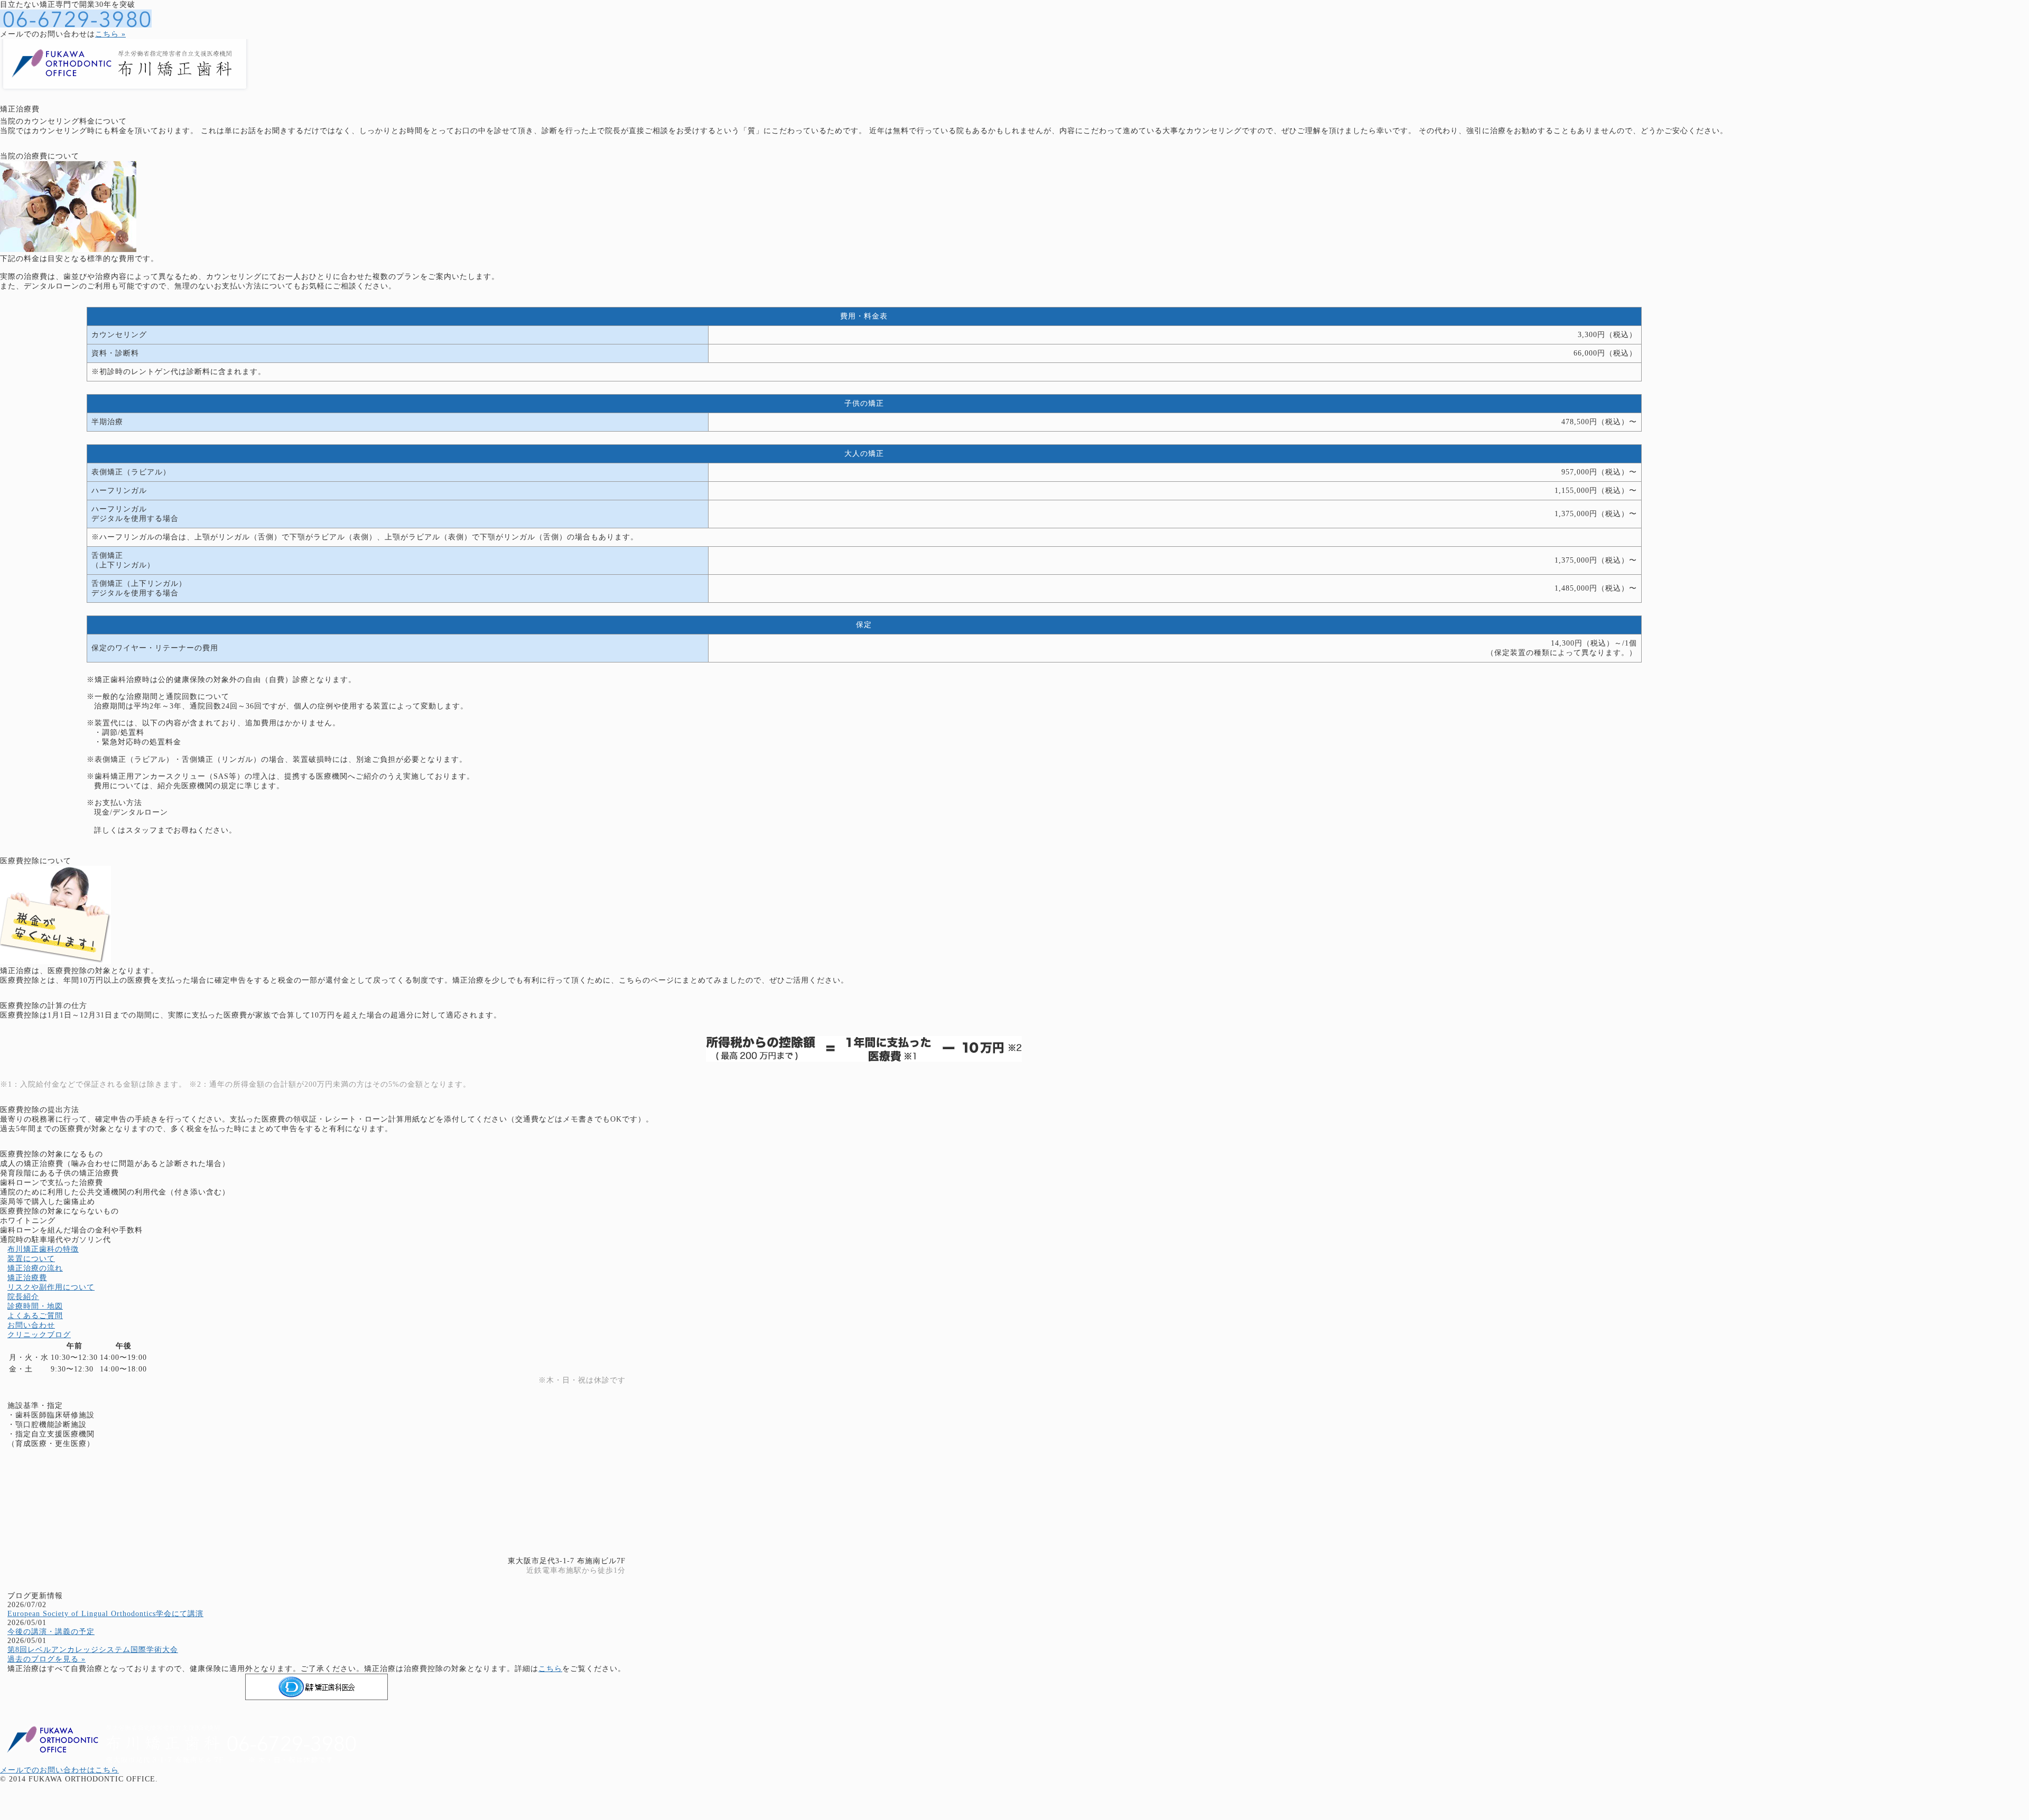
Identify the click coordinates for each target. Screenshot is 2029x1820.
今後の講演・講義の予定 (51, 1632)
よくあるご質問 (35, 1316)
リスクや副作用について (51, 1287)
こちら (550, 1669)
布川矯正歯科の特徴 (43, 1249)
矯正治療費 (27, 1278)
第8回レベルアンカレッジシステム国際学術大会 (93, 1650)
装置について (31, 1259)
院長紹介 (23, 1297)
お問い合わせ (31, 1325)
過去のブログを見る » (46, 1659)
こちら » (110, 34)
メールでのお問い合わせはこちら (59, 1770)
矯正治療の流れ (35, 1268)
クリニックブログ (39, 1335)
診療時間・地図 (35, 1306)
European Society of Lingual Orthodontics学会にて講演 (105, 1614)
